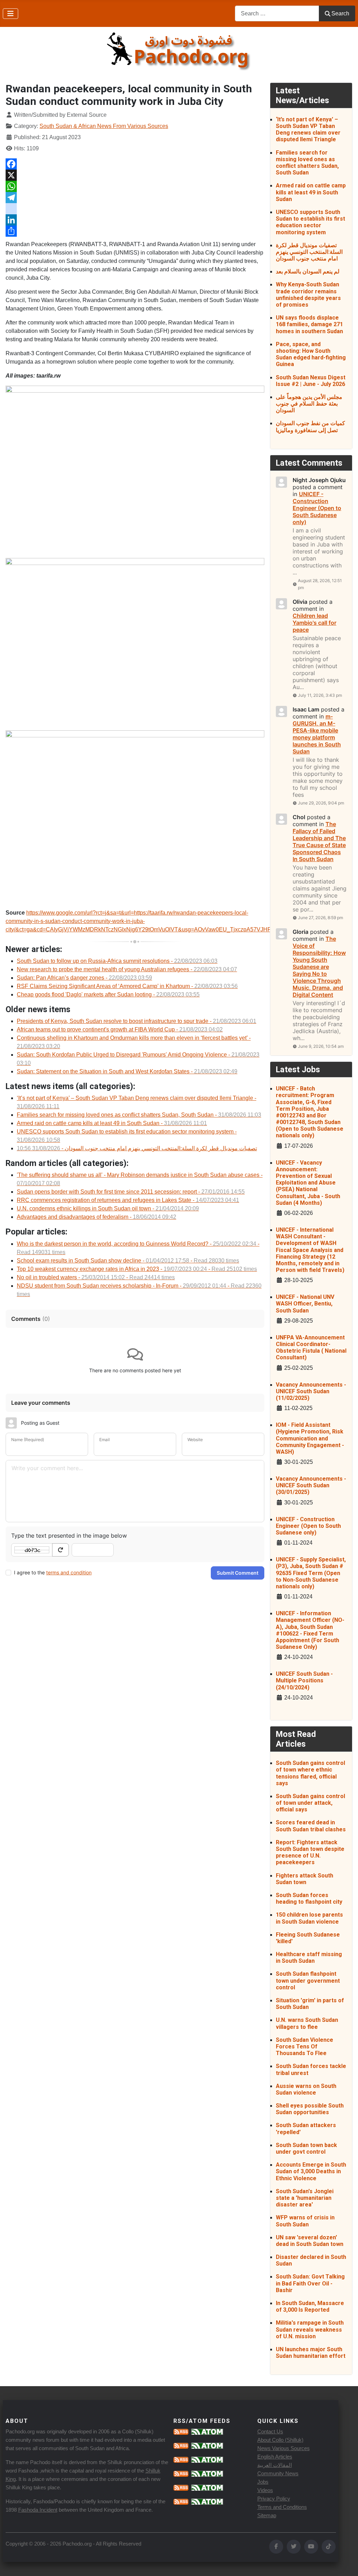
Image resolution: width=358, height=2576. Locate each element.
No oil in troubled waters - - (96, 1277)
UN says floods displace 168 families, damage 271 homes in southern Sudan (309, 324)
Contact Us (270, 2431)
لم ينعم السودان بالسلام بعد (308, 271)
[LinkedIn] (135, 220)
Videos (265, 2490)
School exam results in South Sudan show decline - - (128, 1261)
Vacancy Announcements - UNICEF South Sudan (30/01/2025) (311, 1485)
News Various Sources (284, 2448)
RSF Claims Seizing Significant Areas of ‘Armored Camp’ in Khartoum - (127, 986)
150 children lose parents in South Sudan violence (309, 1918)
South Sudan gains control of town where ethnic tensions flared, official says (310, 1773)
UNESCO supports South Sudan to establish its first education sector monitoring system (310, 222)
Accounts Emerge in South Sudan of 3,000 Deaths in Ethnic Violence (311, 2171)
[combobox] (277, 13)
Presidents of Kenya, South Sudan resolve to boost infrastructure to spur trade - (137, 1021)
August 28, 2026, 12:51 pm (320, 584)
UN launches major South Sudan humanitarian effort (311, 2353)
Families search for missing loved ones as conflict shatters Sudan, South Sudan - (139, 1115)
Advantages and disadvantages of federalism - (96, 1217)
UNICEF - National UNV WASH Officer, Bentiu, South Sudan (305, 1304)
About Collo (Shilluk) (280, 2440)
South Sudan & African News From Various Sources (104, 126)
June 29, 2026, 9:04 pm (321, 803)
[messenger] (135, 209)
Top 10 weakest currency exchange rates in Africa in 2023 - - (137, 1269)
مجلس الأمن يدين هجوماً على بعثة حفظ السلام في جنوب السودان (309, 404)
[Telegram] (135, 198)
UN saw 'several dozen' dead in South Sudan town (310, 2241)
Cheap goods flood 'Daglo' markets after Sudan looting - (108, 994)
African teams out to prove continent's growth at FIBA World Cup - (120, 1029)
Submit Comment (238, 1573)
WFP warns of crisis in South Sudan (305, 2221)
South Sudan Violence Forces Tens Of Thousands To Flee (305, 2047)
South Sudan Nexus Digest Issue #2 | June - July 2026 (311, 381)
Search (340, 13)
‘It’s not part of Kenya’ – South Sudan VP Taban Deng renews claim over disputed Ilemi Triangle (308, 130)
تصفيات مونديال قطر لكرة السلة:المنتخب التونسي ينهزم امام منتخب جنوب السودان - (137, 1148)
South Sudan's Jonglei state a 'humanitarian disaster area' (305, 2198)
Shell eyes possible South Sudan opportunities (310, 2109)
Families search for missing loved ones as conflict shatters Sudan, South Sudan (307, 163)
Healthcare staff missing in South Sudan (309, 1958)
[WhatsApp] (135, 186)
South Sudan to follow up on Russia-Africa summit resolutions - (117, 961)
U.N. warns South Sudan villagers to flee (307, 2023)
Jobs (263, 2482)
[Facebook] (135, 164)
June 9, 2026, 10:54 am (321, 1046)
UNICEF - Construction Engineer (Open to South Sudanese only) (308, 1526)
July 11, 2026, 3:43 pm (320, 695)
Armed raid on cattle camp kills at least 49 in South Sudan (311, 192)
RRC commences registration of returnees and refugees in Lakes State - (128, 1200)
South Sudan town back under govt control (306, 2148)
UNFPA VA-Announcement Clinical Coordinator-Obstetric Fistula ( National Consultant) (311, 1348)
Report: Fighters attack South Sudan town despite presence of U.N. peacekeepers (310, 1852)
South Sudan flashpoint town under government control (308, 1980)
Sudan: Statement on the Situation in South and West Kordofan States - (127, 1071)
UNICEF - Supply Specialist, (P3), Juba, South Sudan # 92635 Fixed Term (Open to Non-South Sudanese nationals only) (311, 1573)
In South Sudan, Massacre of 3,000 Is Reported (310, 2306)
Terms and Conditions (282, 2507)
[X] (135, 175)
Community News (278, 2473)
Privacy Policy (274, 2499)
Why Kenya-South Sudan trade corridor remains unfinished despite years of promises (308, 295)
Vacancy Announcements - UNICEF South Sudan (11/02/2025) (311, 1391)
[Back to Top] (346, 2563)
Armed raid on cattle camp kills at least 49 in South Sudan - (112, 1123)
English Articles (275, 2457)
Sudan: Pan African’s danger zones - (84, 978)
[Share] (135, 231)
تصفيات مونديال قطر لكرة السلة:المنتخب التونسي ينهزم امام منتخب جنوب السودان (309, 252)
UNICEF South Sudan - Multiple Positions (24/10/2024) (304, 1680)
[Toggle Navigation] (10, 14)
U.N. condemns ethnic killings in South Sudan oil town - (108, 1208)
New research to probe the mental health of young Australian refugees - (127, 969)
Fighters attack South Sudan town (305, 1879)
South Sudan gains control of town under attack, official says (310, 1803)
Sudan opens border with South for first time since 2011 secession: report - (131, 1192)
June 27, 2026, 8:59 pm (320, 918)
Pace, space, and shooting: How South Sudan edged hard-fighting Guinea (311, 354)
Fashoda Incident (38, 2510)
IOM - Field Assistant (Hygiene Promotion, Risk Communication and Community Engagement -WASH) (310, 1438)
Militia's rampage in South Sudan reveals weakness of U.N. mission (310, 2329)
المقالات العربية (275, 2465)
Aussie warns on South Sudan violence (306, 2089)
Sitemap (267, 2515)
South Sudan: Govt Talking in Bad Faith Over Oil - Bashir (310, 2283)
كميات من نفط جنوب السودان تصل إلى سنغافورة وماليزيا (310, 427)
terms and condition (69, 1572)
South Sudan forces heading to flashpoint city (309, 1898)
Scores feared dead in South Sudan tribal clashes (311, 1826)
